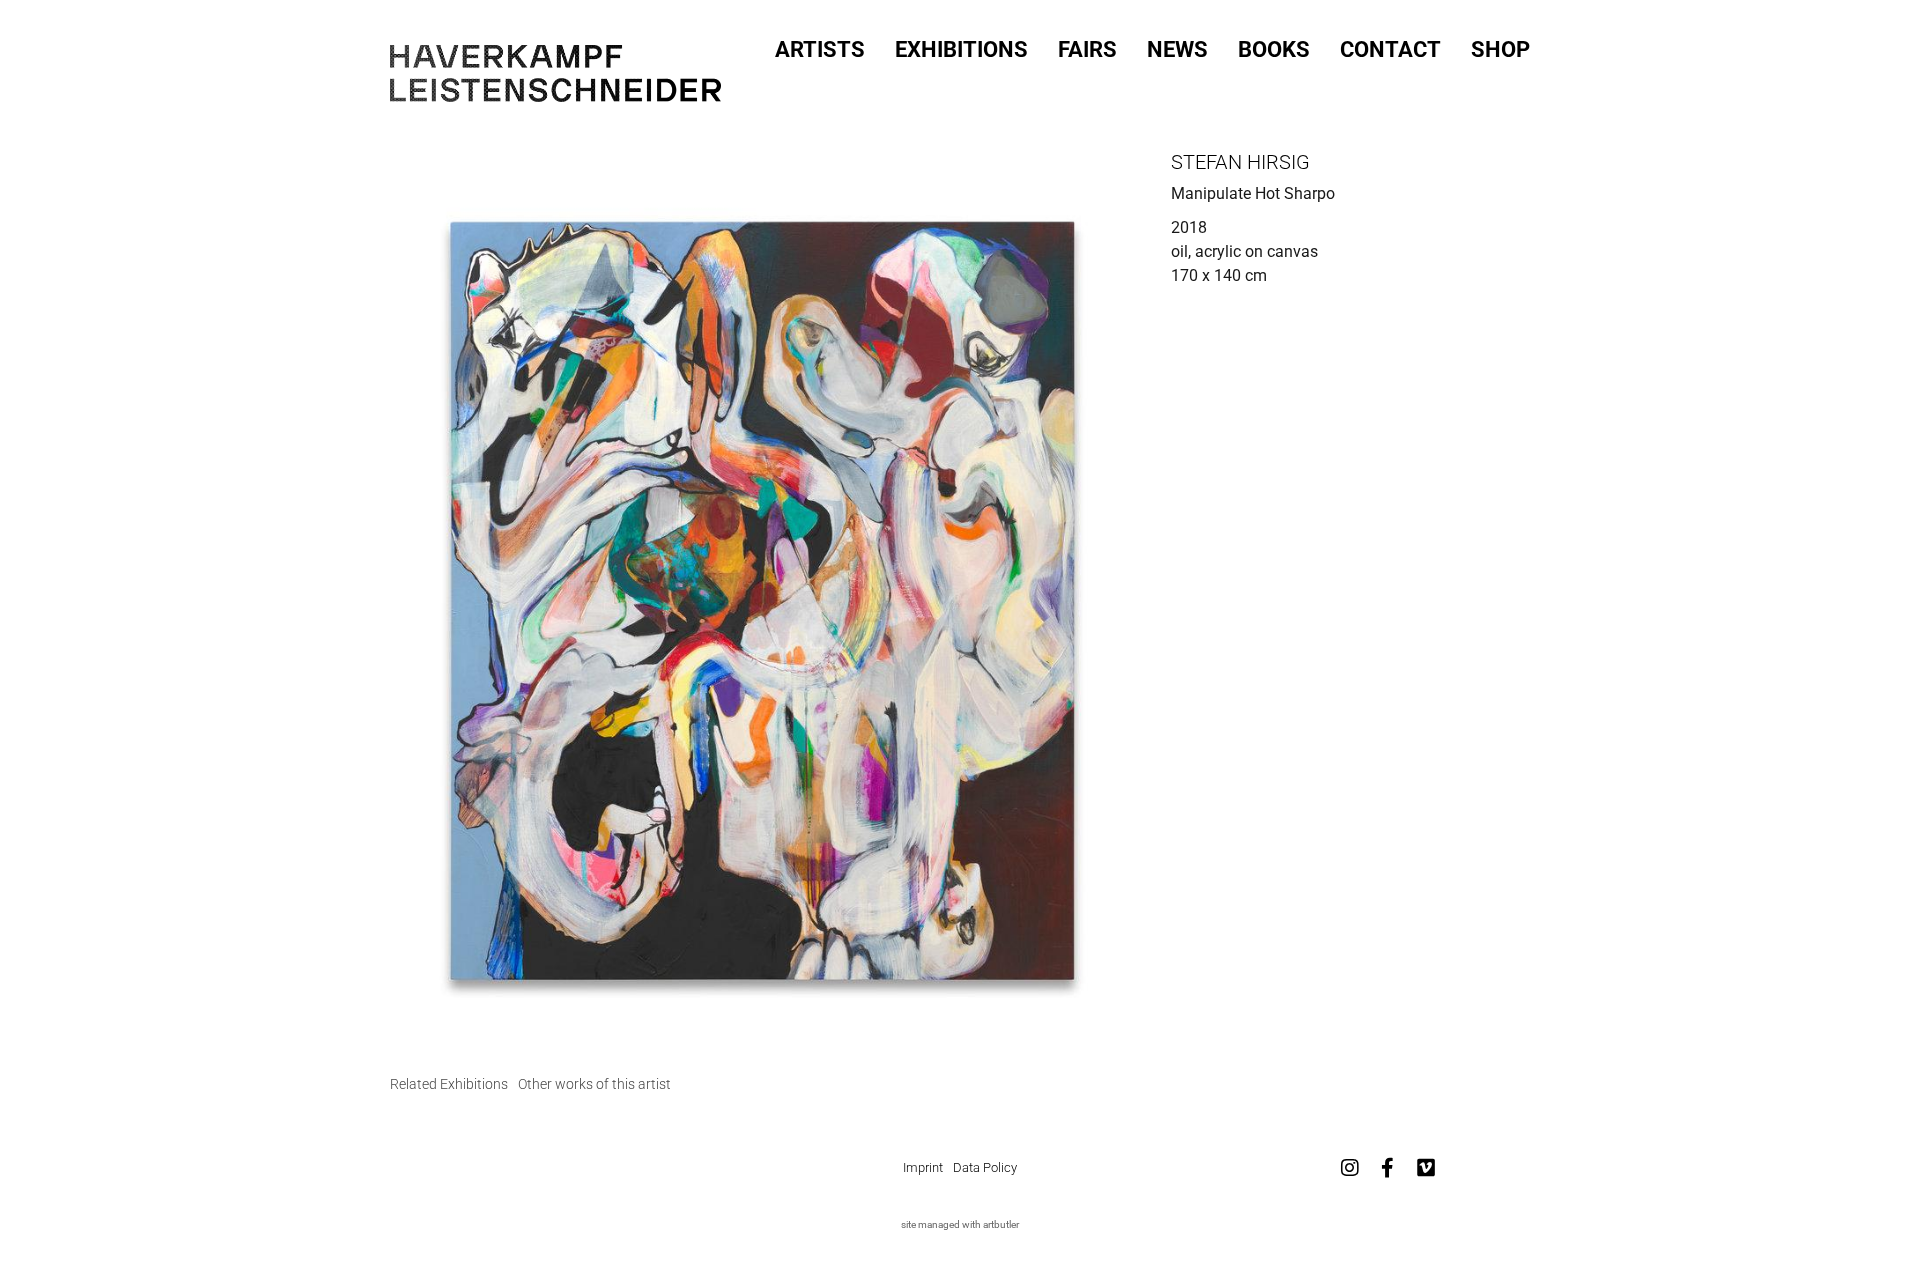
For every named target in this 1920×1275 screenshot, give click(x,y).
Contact (1390, 50)
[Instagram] (1350, 1168)
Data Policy (985, 1167)
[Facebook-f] (1388, 1168)
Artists (820, 50)
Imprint (923, 1167)
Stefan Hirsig (1240, 162)
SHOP (1500, 50)
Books (1274, 50)
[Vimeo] (1426, 1168)
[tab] (449, 1084)
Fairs (1087, 50)
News (1177, 50)
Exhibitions (961, 50)
